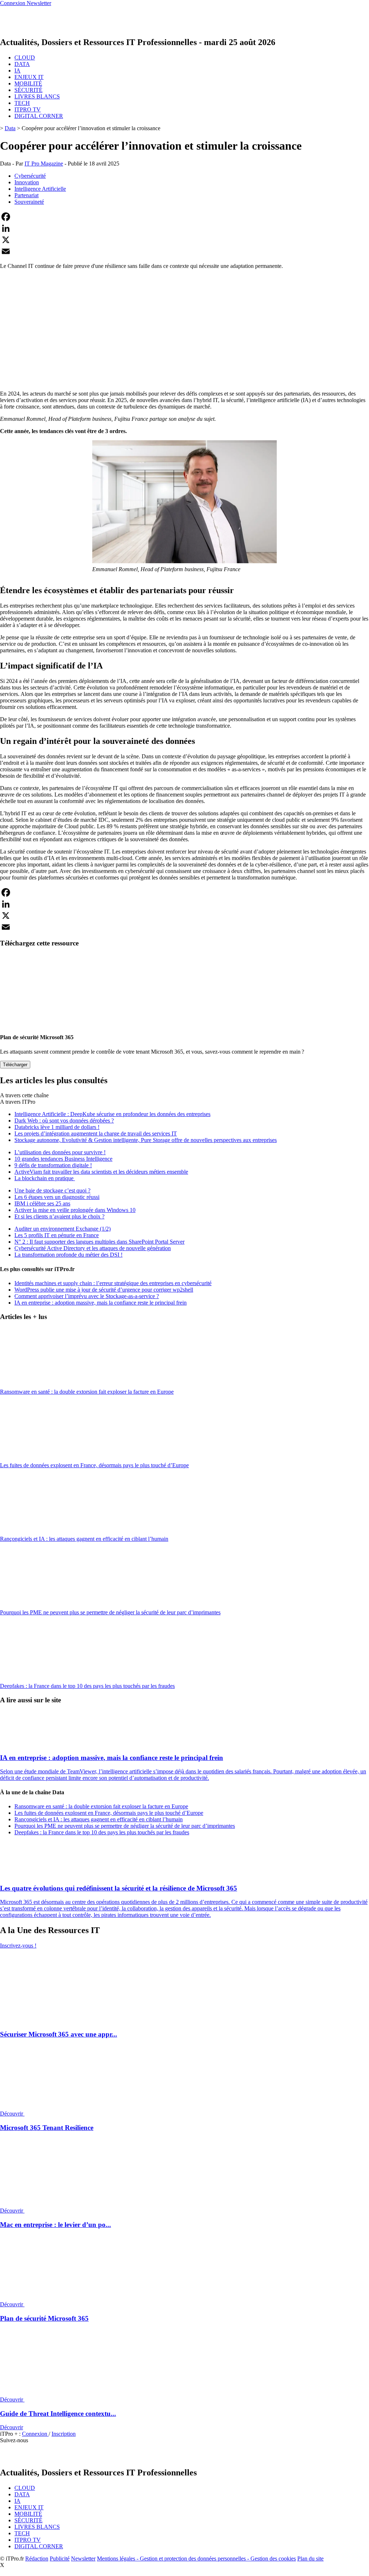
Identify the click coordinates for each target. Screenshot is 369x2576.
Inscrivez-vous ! (18, 1946)
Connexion (35, 2434)
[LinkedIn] (184, 228)
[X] (184, 240)
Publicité (60, 2559)
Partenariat (26, 195)
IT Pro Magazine (44, 164)
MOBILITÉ (28, 83)
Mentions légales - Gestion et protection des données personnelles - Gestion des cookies (196, 2559)
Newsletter (83, 2559)
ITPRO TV (28, 109)
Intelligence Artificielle (40, 189)
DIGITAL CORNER (39, 116)
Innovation (27, 182)
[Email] (184, 251)
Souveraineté (29, 202)
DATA (22, 64)
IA (17, 70)
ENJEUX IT (29, 77)
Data (10, 128)
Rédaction (37, 2559)
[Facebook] (184, 217)
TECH (22, 103)
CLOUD (25, 58)
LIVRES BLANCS (37, 96)
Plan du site (310, 2559)
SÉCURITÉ (28, 90)
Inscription (64, 2434)
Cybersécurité (30, 176)
